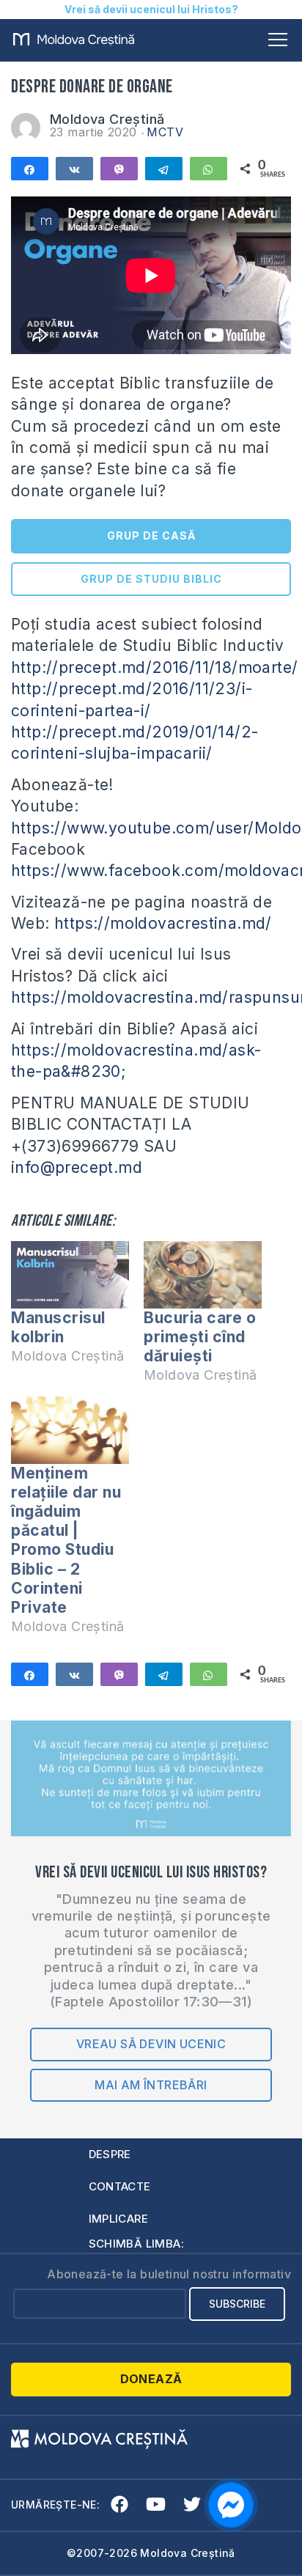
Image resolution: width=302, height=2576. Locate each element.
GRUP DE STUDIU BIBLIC (151, 579)
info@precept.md (77, 1167)
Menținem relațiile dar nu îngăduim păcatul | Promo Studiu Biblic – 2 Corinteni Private (66, 1540)
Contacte (120, 2186)
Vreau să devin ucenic (151, 2044)
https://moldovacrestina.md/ (163, 923)
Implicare (119, 2219)
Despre (110, 2154)
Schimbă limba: (137, 2244)
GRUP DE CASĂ (151, 536)
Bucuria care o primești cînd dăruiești (200, 1337)
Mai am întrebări (151, 2085)
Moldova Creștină (107, 119)
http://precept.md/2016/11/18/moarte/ (154, 667)
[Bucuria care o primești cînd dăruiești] (203, 1275)
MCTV (165, 132)
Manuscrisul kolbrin (58, 1327)
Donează (151, 2379)
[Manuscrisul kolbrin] (70, 1275)
